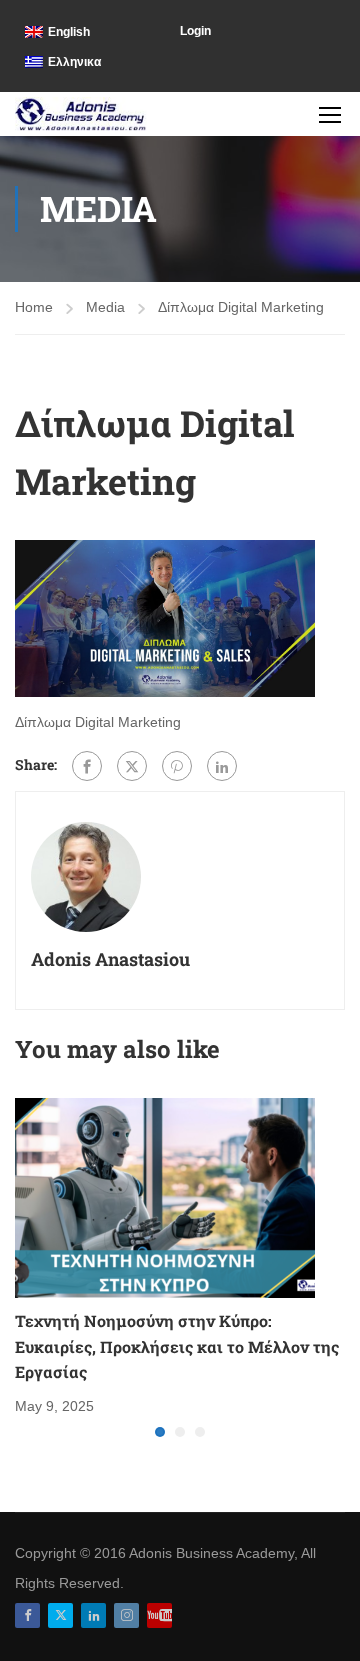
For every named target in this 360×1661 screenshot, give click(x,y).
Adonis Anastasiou (110, 959)
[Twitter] (132, 766)
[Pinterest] (177, 766)
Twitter (60, 1615)
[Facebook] (87, 766)
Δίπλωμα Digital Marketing (241, 307)
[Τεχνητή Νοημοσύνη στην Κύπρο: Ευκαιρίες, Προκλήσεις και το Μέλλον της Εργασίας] (165, 1197)
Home (34, 307)
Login (195, 31)
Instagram (126, 1615)
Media (105, 307)
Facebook (27, 1615)
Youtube (159, 1615)
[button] (160, 1432)
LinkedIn (93, 1615)
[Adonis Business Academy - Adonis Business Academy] (81, 114)
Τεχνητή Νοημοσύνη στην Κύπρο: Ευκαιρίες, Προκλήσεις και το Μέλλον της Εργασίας (177, 1346)
